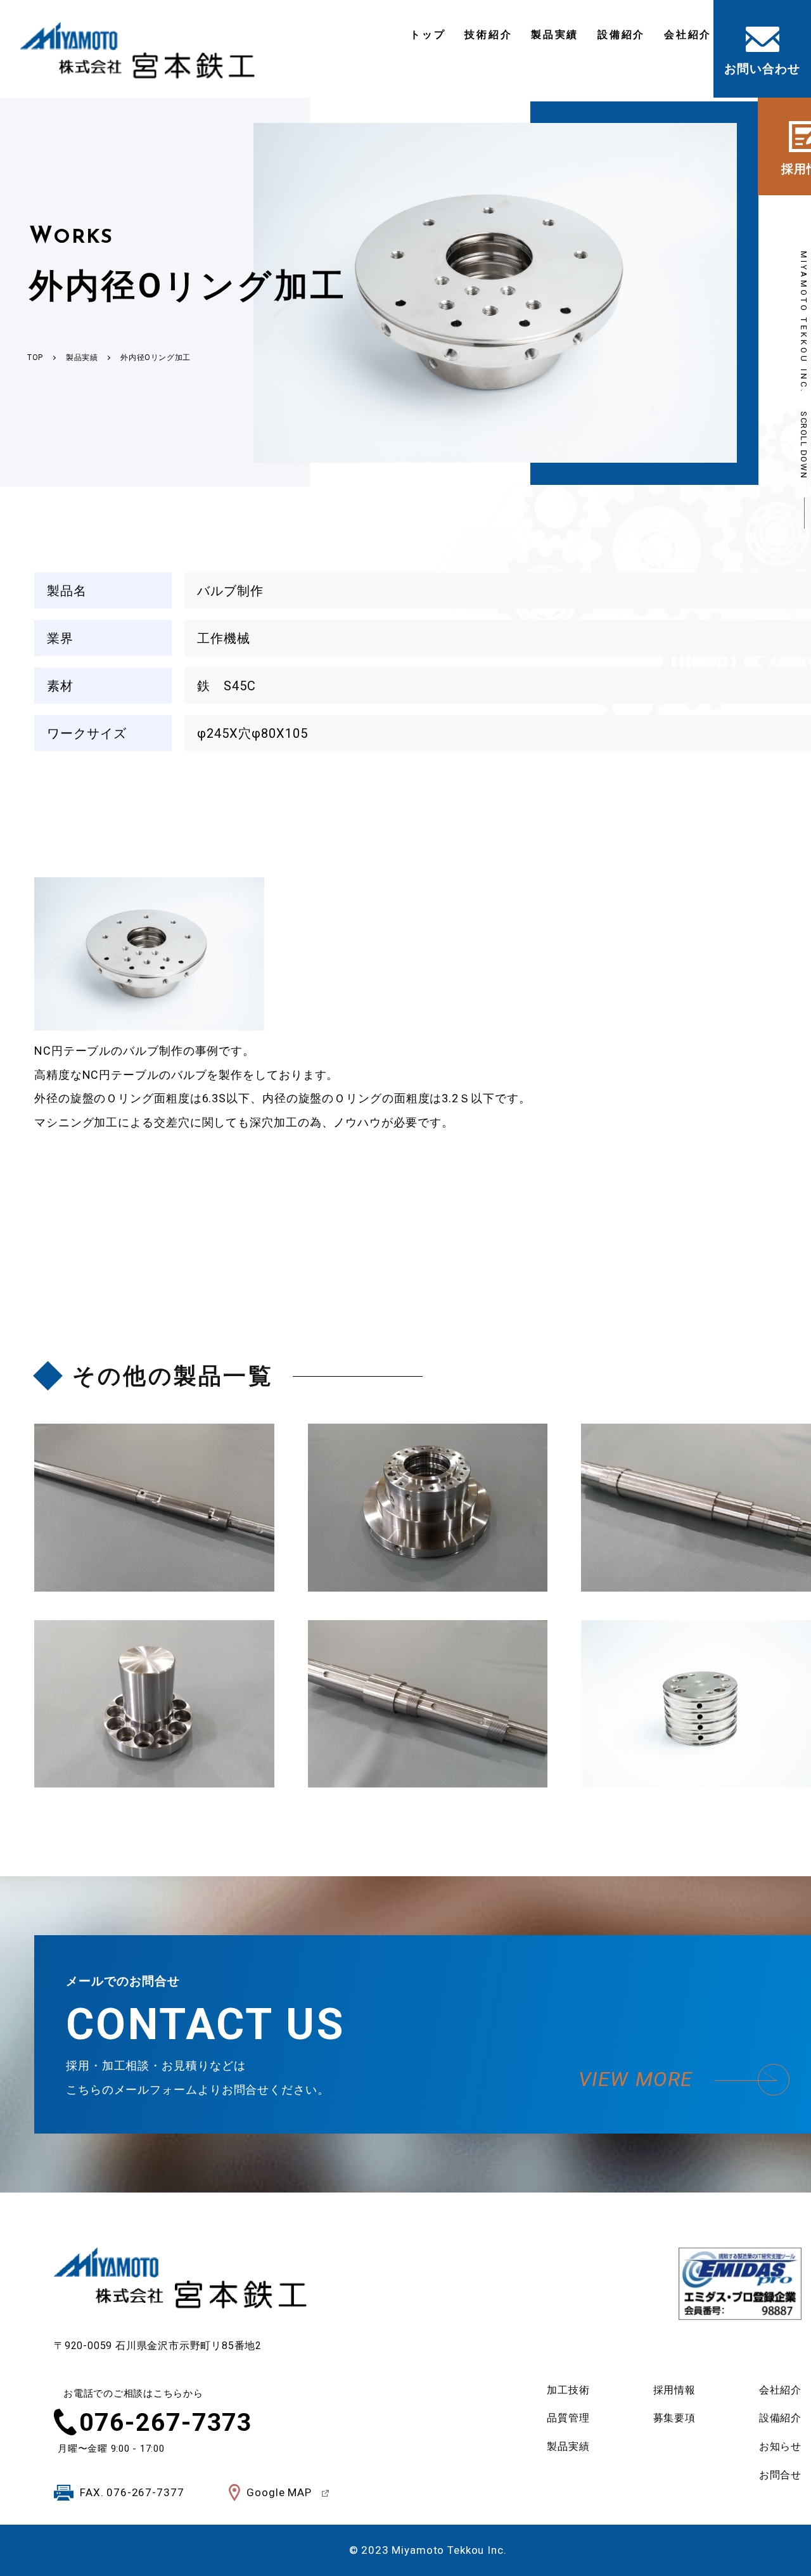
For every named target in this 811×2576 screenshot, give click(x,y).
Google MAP (279, 2492)
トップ (428, 35)
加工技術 (568, 2390)
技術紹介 (488, 35)
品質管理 (568, 2418)
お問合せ (780, 2475)
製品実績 (555, 35)
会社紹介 (688, 35)
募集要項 (674, 2418)
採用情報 (674, 2390)
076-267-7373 (166, 2423)
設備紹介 (621, 35)
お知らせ (780, 2446)
